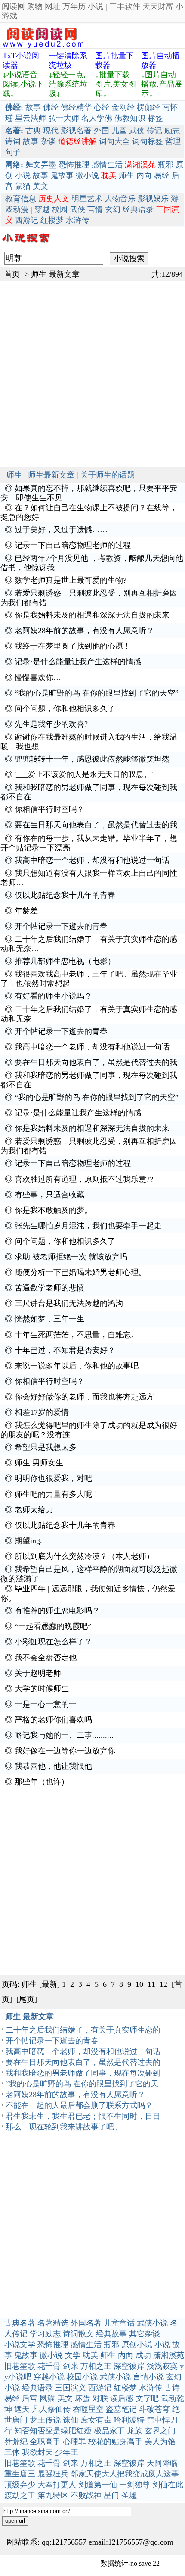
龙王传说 (45, 2420)
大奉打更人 (57, 2485)
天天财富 (158, 6)
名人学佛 (97, 118)
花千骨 (49, 2366)
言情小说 (148, 2377)
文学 (73, 2355)
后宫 (30, 2398)
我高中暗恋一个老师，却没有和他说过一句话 (92, 860)
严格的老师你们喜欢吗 (53, 1720)
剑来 (71, 2366)
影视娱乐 (153, 199)
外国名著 (86, 2323)
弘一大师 (64, 118)
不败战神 (86, 2495)
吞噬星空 (88, 2409)
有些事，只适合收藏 (49, 1195)
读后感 (122, 2398)
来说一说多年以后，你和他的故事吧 (77, 1366)
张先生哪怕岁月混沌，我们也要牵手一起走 (88, 1226)
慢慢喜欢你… (38, 678)
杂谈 (48, 141)
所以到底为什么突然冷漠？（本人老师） (84, 1556)
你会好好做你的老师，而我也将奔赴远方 (84, 1397)
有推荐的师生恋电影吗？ (57, 1611)
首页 (12, 274)
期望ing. (28, 1541)
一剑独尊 (135, 2485)
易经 (162, 175)
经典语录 (138, 209)
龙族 (135, 2431)
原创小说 (137, 2345)
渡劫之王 (20, 2495)
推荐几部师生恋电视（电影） (65, 961)
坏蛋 (83, 2398)
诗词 (13, 141)
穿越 (42, 209)
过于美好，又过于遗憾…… (61, 530)
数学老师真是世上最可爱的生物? (71, 580)
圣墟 (129, 2495)
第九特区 (53, 2495)
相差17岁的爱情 (42, 1412)
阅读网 (13, 6)
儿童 (119, 131)
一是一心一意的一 (46, 1704)
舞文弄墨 (41, 165)
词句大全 (114, 141)
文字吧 (147, 2398)
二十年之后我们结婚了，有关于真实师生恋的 (83, 2030)
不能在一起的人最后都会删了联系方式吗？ (79, 2105)
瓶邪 (166, 165)
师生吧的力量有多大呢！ (57, 1494)
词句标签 (148, 141)
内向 (144, 175)
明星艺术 (87, 199)
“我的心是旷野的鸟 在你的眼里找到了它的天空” (97, 693)
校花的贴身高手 (115, 2442)
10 (139, 1984)
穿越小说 (49, 2377)
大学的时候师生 (42, 1689)
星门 (111, 2495)
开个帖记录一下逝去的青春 (61, 926)
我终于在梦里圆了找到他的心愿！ (73, 646)
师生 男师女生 (39, 1463)
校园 (60, 209)
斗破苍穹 (154, 2409)
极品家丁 (109, 2431)
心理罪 (74, 2442)
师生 (126, 175)
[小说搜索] (25, 245)
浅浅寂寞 (162, 2366)
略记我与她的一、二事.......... (64, 1735)
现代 (51, 131)
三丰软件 (125, 6)
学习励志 (45, 2334)
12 (163, 1984)
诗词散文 (78, 2334)
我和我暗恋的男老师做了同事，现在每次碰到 (83, 2073)
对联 (100, 2398)
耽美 (90, 2355)
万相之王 (96, 2366)
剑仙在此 (168, 2485)
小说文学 (20, 2345)
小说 (96, 6)
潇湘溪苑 (169, 2355)
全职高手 (45, 2442)
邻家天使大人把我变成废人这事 (125, 2474)
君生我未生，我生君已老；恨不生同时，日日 (83, 2116)
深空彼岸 (129, 2366)
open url (15, 2521)
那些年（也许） (42, 1782)
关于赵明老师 (38, 1673)
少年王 (67, 2452)
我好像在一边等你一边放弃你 (65, 1751)
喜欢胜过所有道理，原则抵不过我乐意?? (84, 1179)
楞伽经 (148, 107)
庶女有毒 (96, 2420)
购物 (35, 6)
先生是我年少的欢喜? (51, 724)
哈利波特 (129, 2420)
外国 (102, 131)
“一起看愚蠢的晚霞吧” (53, 1626)
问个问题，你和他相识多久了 (65, 709)
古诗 (172, 2388)
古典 (33, 131)
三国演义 (71, 2388)
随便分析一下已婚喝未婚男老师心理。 (80, 1272)
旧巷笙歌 (20, 2366)
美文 (40, 186)
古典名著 (20, 2323)
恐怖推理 (74, 165)
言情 (95, 209)
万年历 (74, 6)
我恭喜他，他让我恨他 (53, 1766)
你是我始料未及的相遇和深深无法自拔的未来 (92, 615)
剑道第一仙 (98, 2485)
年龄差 (26, 911)
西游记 (27, 220)
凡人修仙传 (51, 2409)
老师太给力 (34, 1510)
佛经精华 (76, 107)
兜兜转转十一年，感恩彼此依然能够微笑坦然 (92, 759)
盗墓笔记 (121, 2409)
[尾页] (27, 1999)
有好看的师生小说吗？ (53, 996)
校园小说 (82, 2377)
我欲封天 (37, 2452)
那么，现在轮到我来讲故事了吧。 (64, 2127)
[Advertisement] (92, 374)
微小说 (87, 175)
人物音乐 (120, 199)
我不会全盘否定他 (46, 1658)
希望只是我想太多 (46, 1447)
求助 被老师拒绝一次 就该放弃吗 (71, 1257)
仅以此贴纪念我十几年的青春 (65, 895)
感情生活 (107, 165)
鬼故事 (62, 175)
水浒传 (77, 220)
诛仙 (71, 2420)
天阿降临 (162, 2463)
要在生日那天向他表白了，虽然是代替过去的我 (96, 825)
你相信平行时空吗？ (49, 809)
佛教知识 (130, 118)
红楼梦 (52, 220)
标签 (155, 118)
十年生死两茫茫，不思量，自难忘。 (77, 1335)
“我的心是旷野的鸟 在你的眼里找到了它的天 (82, 2084)
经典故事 (111, 2334)
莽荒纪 (16, 2442)
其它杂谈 (145, 2334)
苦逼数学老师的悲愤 (49, 1288)
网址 (52, 6)
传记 (154, 131)
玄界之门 (160, 2431)
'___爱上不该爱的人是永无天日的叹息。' (84, 774)
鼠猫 (23, 186)
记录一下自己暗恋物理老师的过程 (73, 545)
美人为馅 (160, 2442)
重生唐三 (20, 2474)
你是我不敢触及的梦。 (53, 1210)
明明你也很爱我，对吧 (53, 1478)
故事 (33, 107)
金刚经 (123, 107)
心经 (102, 107)
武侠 (137, 131)
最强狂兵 (53, 2474)
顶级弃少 (20, 2485)
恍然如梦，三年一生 (49, 1319)
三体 (12, 2452)
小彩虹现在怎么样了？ (53, 1642)
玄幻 (113, 209)
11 (151, 1984)
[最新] (49, 1984)
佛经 (51, 107)
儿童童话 (119, 2323)
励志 (172, 131)
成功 (143, 2355)
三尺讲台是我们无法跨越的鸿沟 (69, 1303)
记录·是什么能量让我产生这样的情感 (78, 662)
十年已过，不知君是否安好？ (65, 1350)
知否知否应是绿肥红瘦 (53, 2431)
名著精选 (53, 2323)
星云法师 (31, 118)
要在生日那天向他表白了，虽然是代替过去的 (83, 2062)
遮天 (22, 2409)
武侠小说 (152, 2323)
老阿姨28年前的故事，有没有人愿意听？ (84, 631)
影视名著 (76, 131)
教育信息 (21, 199)
